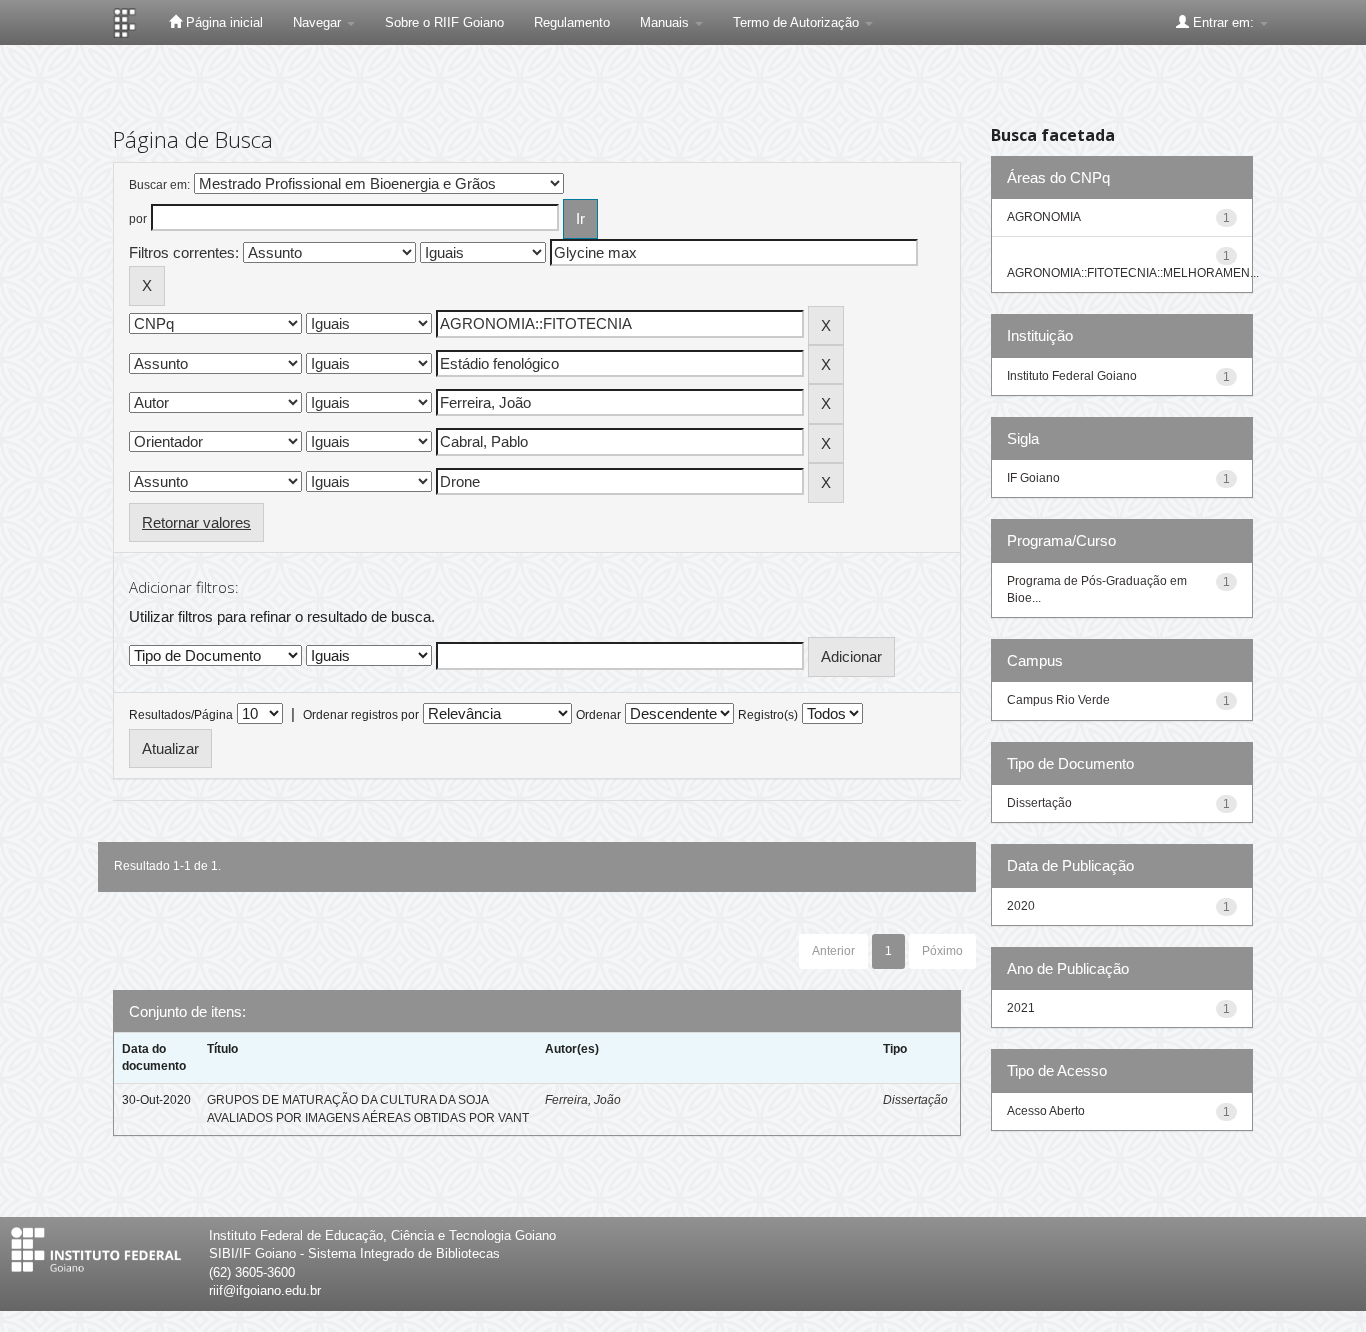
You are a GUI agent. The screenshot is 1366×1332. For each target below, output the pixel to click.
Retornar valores (196, 522)
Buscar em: (159, 185)
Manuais (666, 22)
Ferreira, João (583, 1100)
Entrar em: (1223, 22)
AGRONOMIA (1044, 217)
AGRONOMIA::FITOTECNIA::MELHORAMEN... (1133, 273)
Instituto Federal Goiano (1072, 376)
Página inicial (222, 22)
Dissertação (915, 1100)
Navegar (319, 22)
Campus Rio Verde (1058, 700)
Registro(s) (768, 715)
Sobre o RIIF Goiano (444, 22)
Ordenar (598, 715)
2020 (1021, 906)
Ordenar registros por (361, 715)
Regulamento (572, 22)
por (138, 219)
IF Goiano (1033, 478)
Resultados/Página (181, 715)
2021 (1021, 1008)
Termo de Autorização (798, 22)
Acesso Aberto (1046, 1111)
